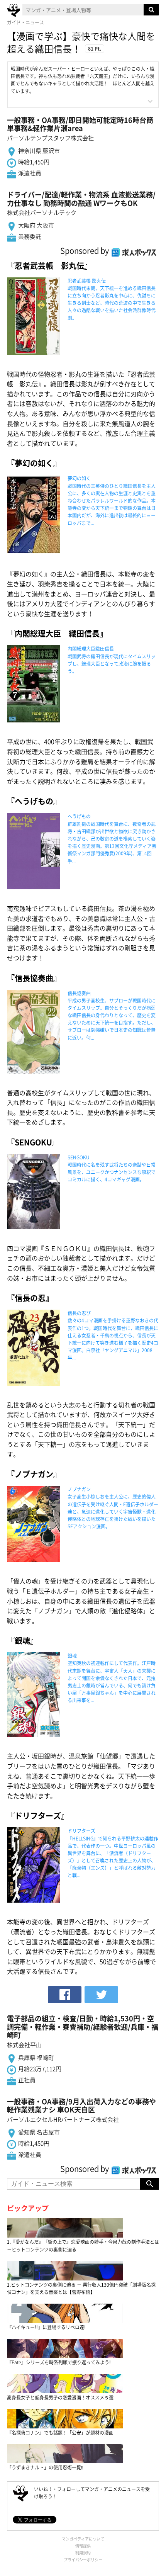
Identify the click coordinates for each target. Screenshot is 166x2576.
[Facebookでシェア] (65, 1995)
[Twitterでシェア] (101, 1995)
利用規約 (83, 2553)
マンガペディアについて (83, 2539)
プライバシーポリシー (83, 2560)
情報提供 (83, 2546)
